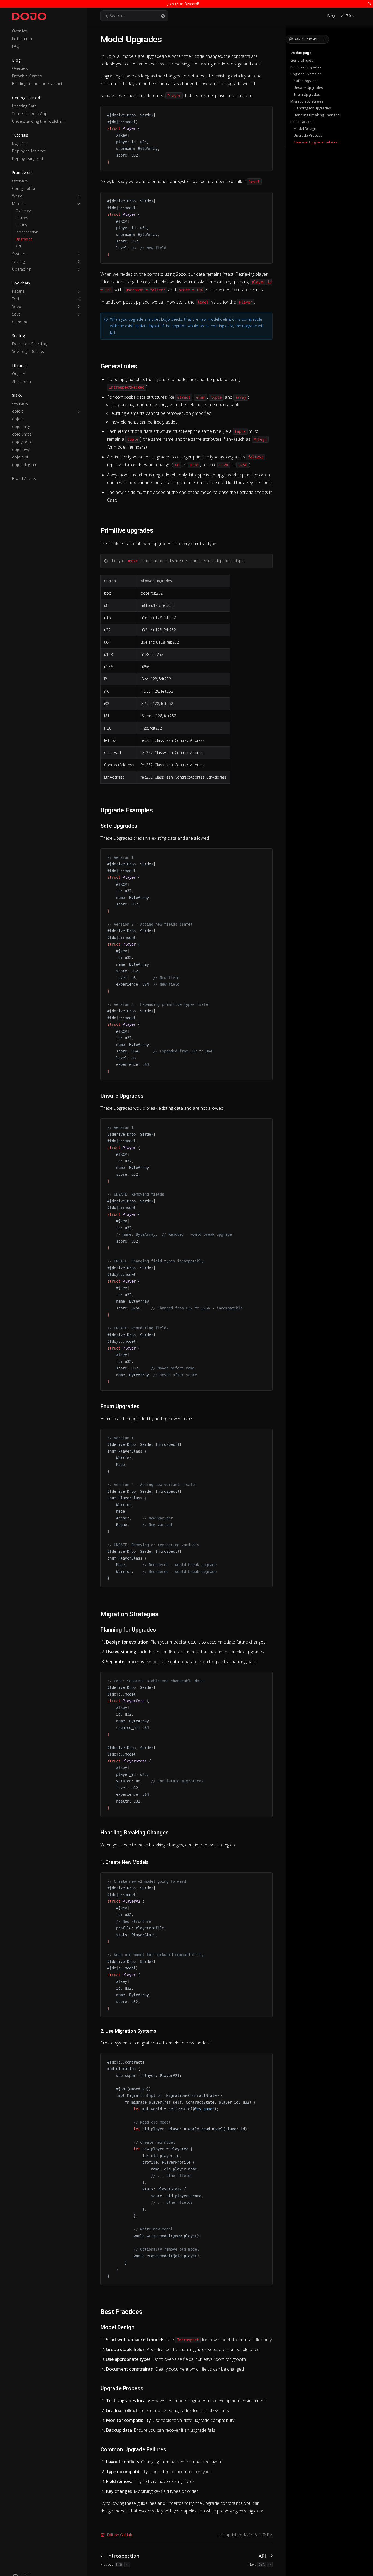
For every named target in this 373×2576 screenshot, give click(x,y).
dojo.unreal (22, 434)
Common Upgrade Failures (316, 142)
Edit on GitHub (119, 2535)
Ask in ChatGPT (306, 39)
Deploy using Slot (28, 159)
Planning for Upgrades (312, 108)
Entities (22, 218)
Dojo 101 (20, 143)
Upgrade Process (308, 135)
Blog (331, 16)
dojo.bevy (21, 449)
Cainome (20, 322)
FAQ (16, 46)
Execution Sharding (29, 344)
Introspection (27, 232)
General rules (302, 60)
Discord (191, 4)
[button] (46, 196)
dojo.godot (22, 442)
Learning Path (24, 106)
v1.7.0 (346, 16)
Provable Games (27, 76)
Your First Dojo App (30, 114)
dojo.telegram (25, 465)
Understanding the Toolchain (38, 121)
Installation (22, 39)
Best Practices (302, 122)
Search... (117, 16)
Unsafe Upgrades (308, 88)
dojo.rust (20, 457)
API (18, 246)
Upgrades (24, 239)
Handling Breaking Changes (316, 115)
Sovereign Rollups (28, 351)
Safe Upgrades (306, 81)
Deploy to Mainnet (29, 151)
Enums (21, 225)
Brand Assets (24, 479)
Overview (20, 31)
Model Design (305, 128)
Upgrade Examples (306, 74)
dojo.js (18, 419)
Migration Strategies (307, 101)
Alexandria (22, 381)
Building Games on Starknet (37, 84)
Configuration (24, 188)
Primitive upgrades (306, 67)
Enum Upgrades (307, 94)
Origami (19, 374)
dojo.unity (21, 426)
